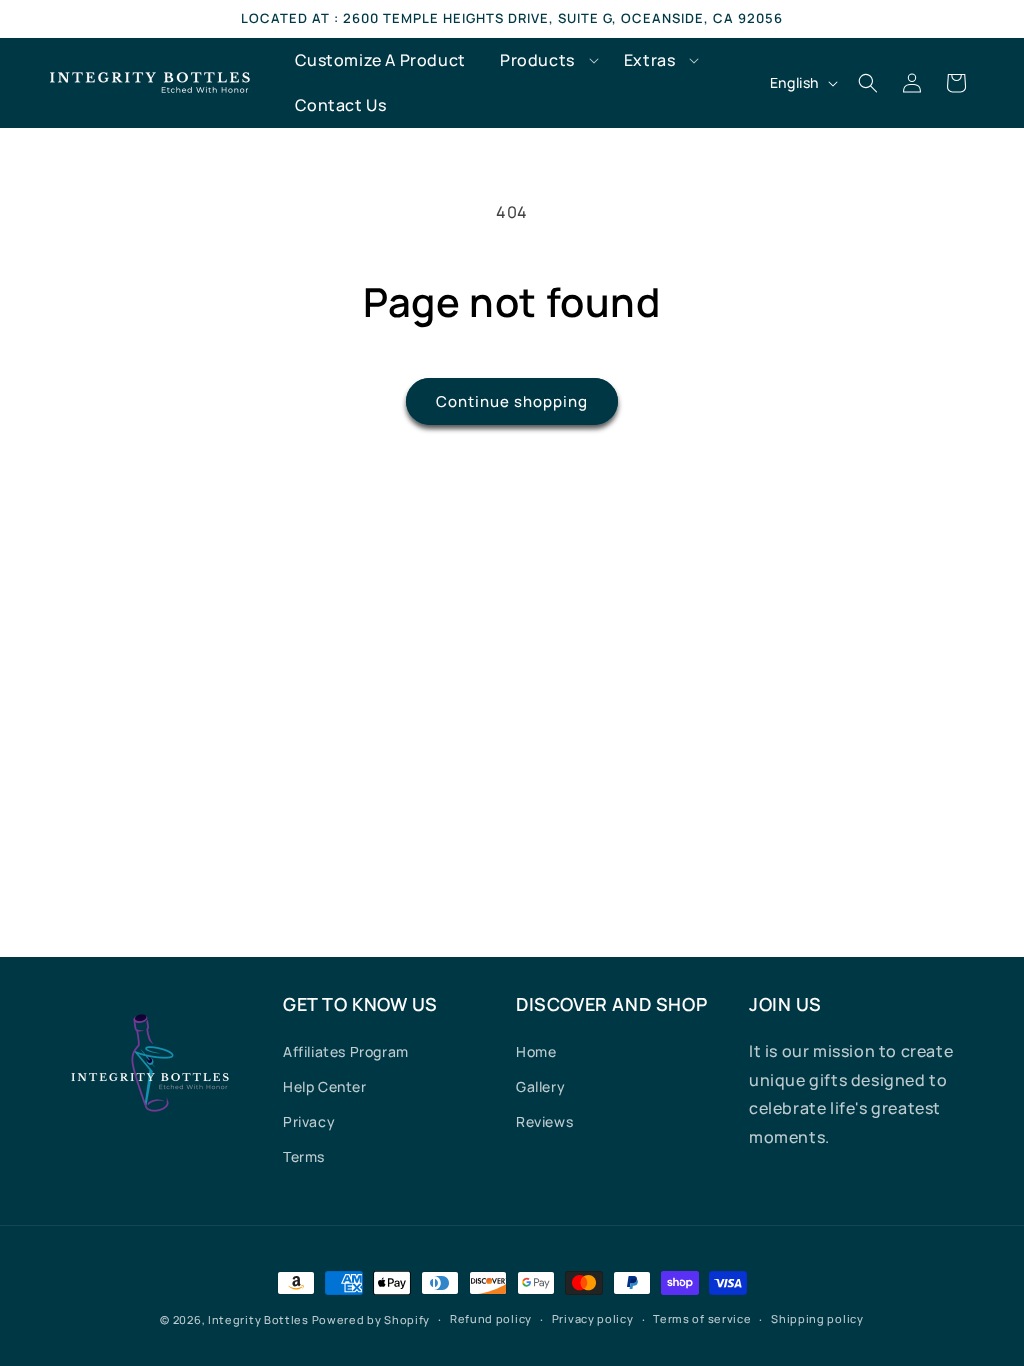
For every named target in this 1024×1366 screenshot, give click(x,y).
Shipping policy (817, 1318)
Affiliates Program (346, 1051)
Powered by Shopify (371, 1319)
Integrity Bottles (258, 1319)
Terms (304, 1156)
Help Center (325, 1086)
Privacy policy (593, 1318)
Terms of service (702, 1318)
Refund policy (491, 1318)
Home (536, 1051)
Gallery (540, 1086)
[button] (545, 60)
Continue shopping (512, 401)
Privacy (309, 1121)
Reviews (544, 1121)
